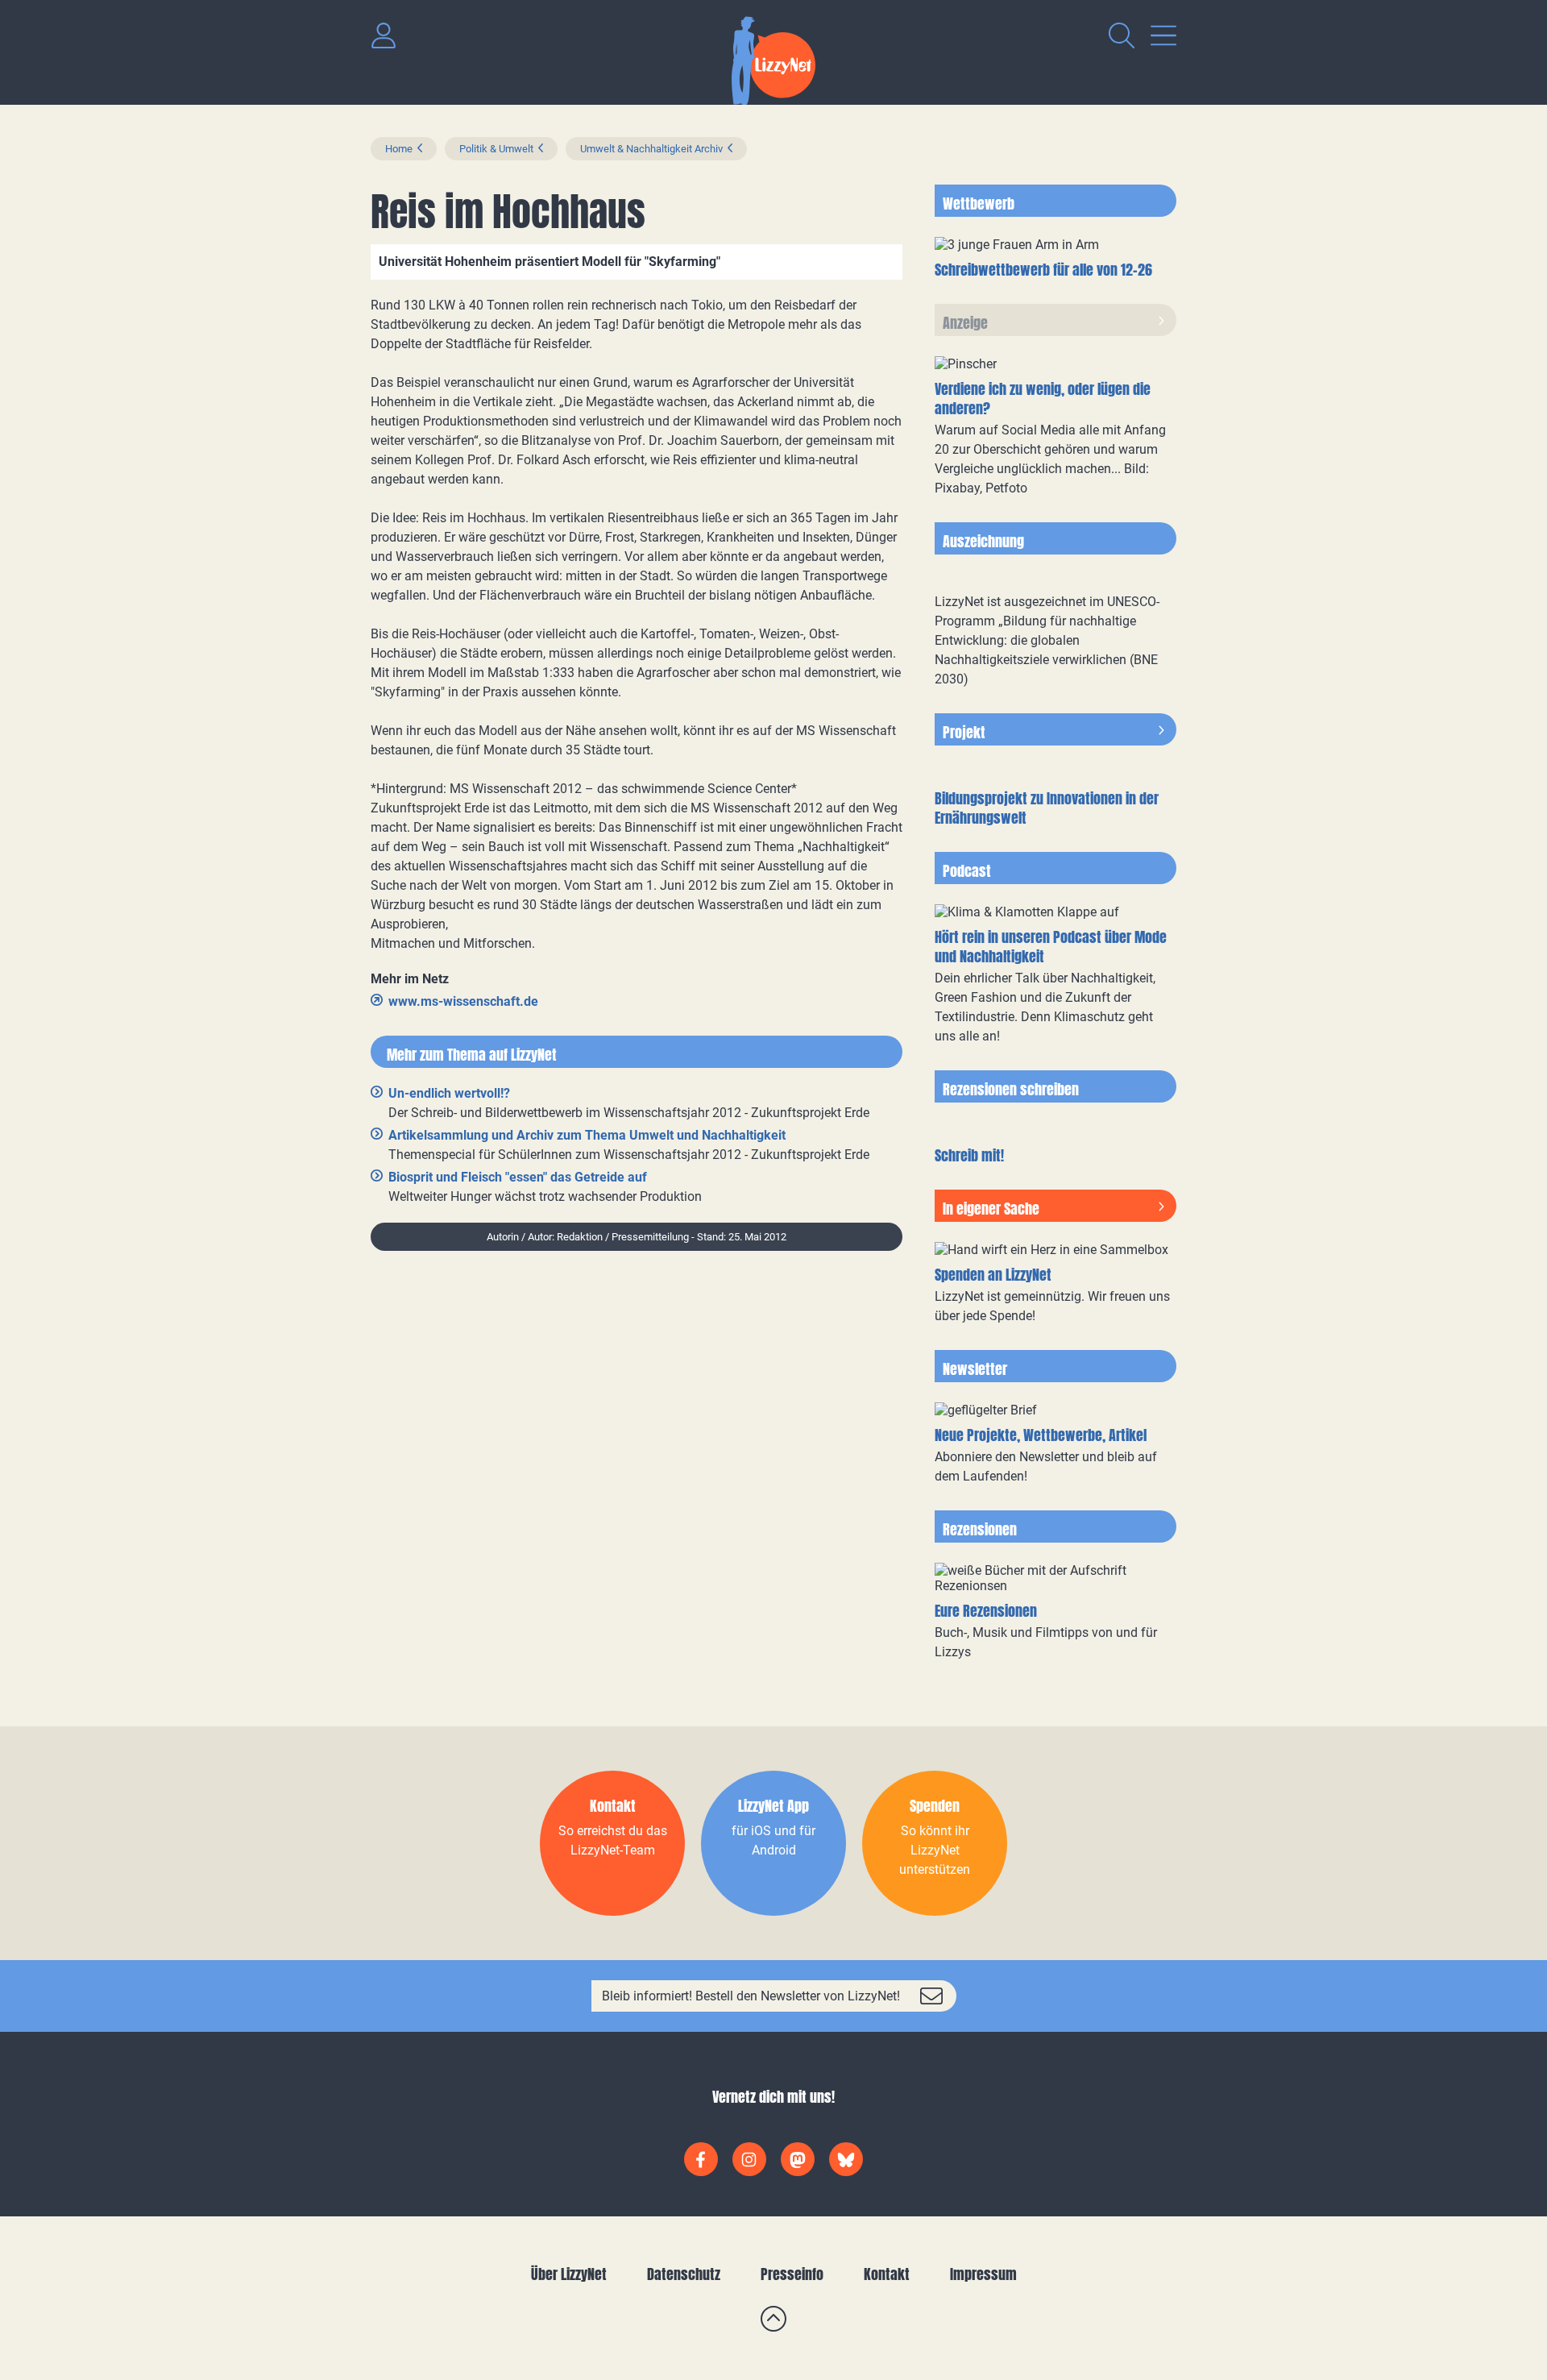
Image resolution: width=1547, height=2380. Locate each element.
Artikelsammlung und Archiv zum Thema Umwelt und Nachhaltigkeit (587, 1135)
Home (399, 149)
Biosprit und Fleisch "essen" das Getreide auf (518, 1177)
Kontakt (887, 2274)
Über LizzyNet (569, 2274)
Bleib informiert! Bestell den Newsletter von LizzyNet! (751, 1996)
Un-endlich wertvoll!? (449, 1093)
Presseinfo (792, 2274)
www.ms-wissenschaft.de (463, 1001)
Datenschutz (684, 2274)
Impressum (983, 2274)
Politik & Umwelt (496, 149)
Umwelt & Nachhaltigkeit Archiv (651, 149)
